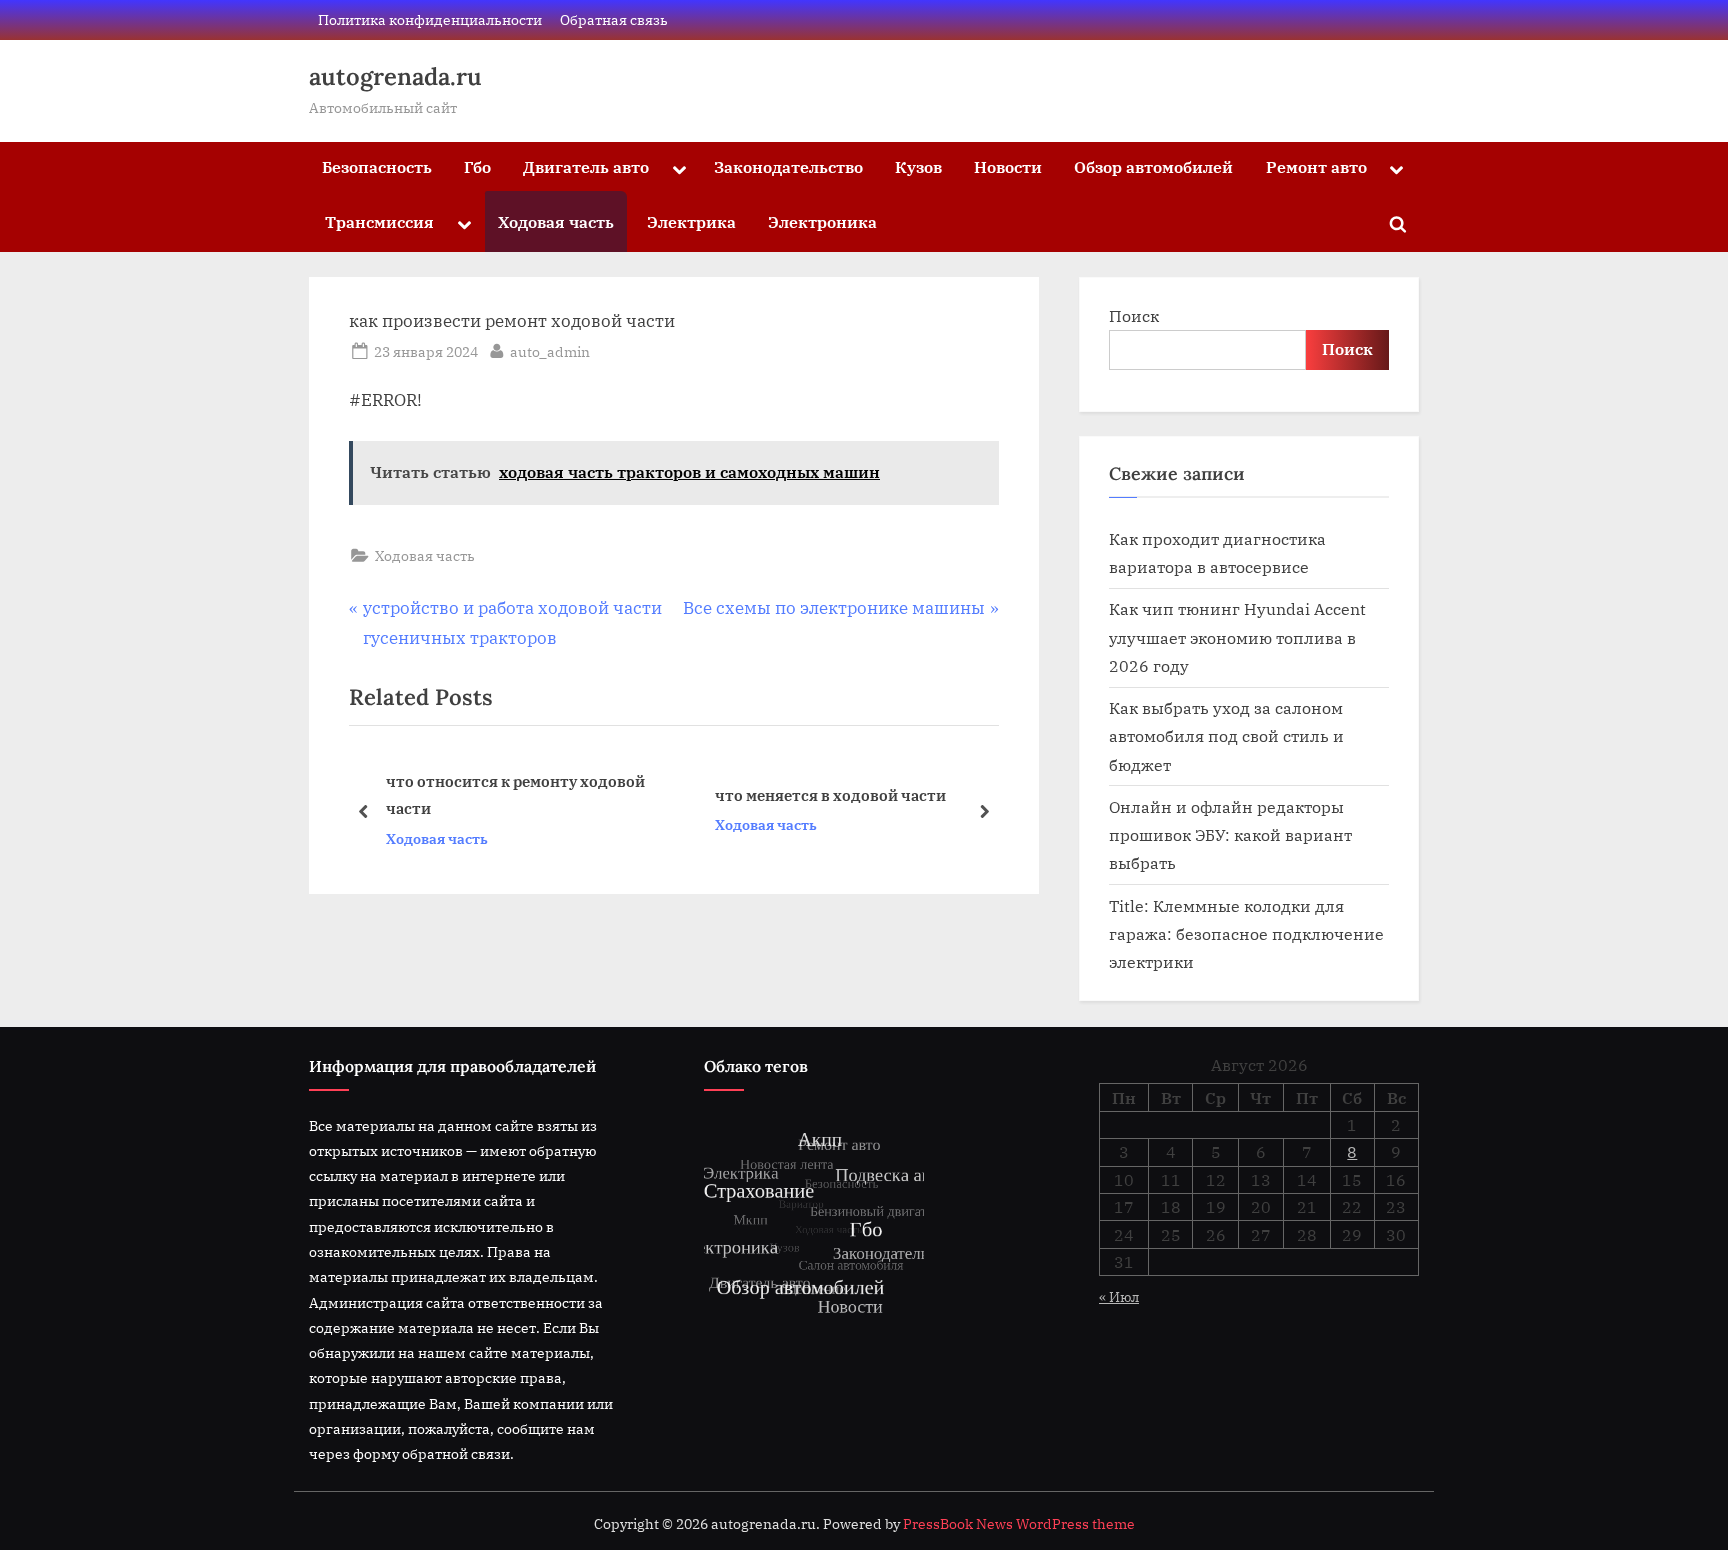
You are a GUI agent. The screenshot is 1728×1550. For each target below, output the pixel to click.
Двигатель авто (586, 166)
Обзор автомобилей (1153, 166)
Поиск (1134, 315)
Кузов (918, 166)
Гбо (477, 166)
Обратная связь (614, 19)
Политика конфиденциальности (430, 19)
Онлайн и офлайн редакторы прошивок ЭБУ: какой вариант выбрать (1230, 835)
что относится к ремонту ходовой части (515, 794)
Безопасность (377, 166)
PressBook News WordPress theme (1019, 1524)
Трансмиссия (379, 221)
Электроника (822, 221)
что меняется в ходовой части (830, 795)
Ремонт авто (1316, 166)
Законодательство (788, 166)
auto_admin (550, 351)
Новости (1008, 166)
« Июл (1119, 1296)
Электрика (691, 221)
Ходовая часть (556, 221)
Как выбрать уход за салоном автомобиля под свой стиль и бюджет (1226, 736)
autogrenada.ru (395, 76)
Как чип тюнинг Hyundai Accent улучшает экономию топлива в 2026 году (1237, 637)
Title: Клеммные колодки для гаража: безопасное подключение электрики (1246, 934)
